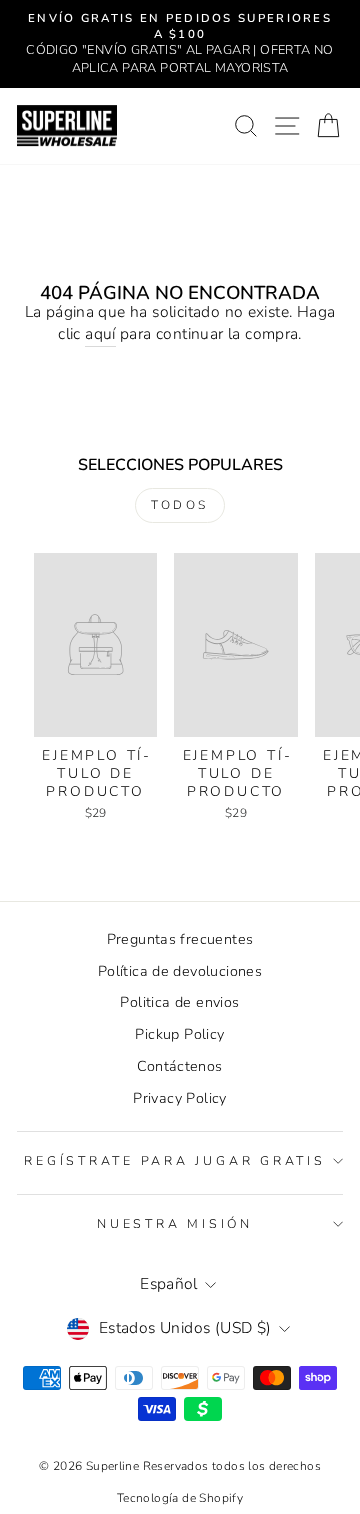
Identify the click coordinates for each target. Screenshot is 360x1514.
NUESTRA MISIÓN (175, 1223)
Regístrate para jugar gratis (174, 1160)
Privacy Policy (179, 1098)
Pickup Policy (179, 1034)
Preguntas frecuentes (180, 939)
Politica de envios (179, 1002)
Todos (180, 505)
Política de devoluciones (180, 971)
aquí (100, 334)
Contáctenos (179, 1066)
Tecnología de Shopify (180, 1498)
